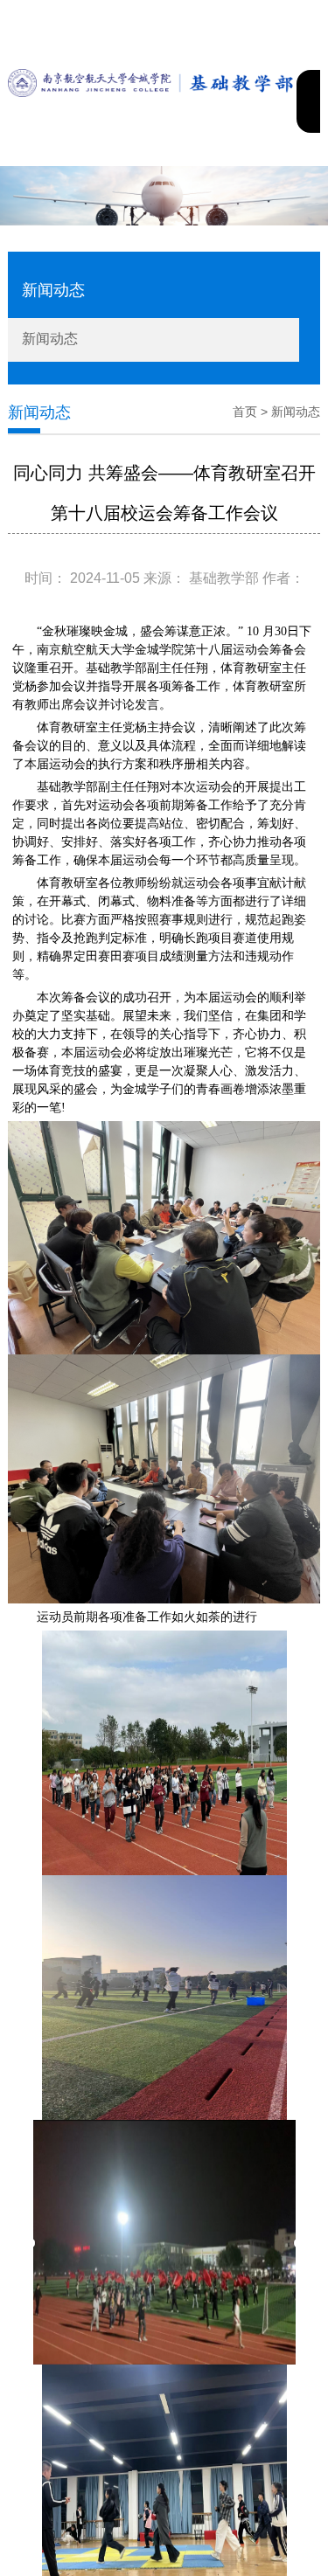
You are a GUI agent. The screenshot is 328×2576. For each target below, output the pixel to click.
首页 (245, 412)
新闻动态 (50, 339)
